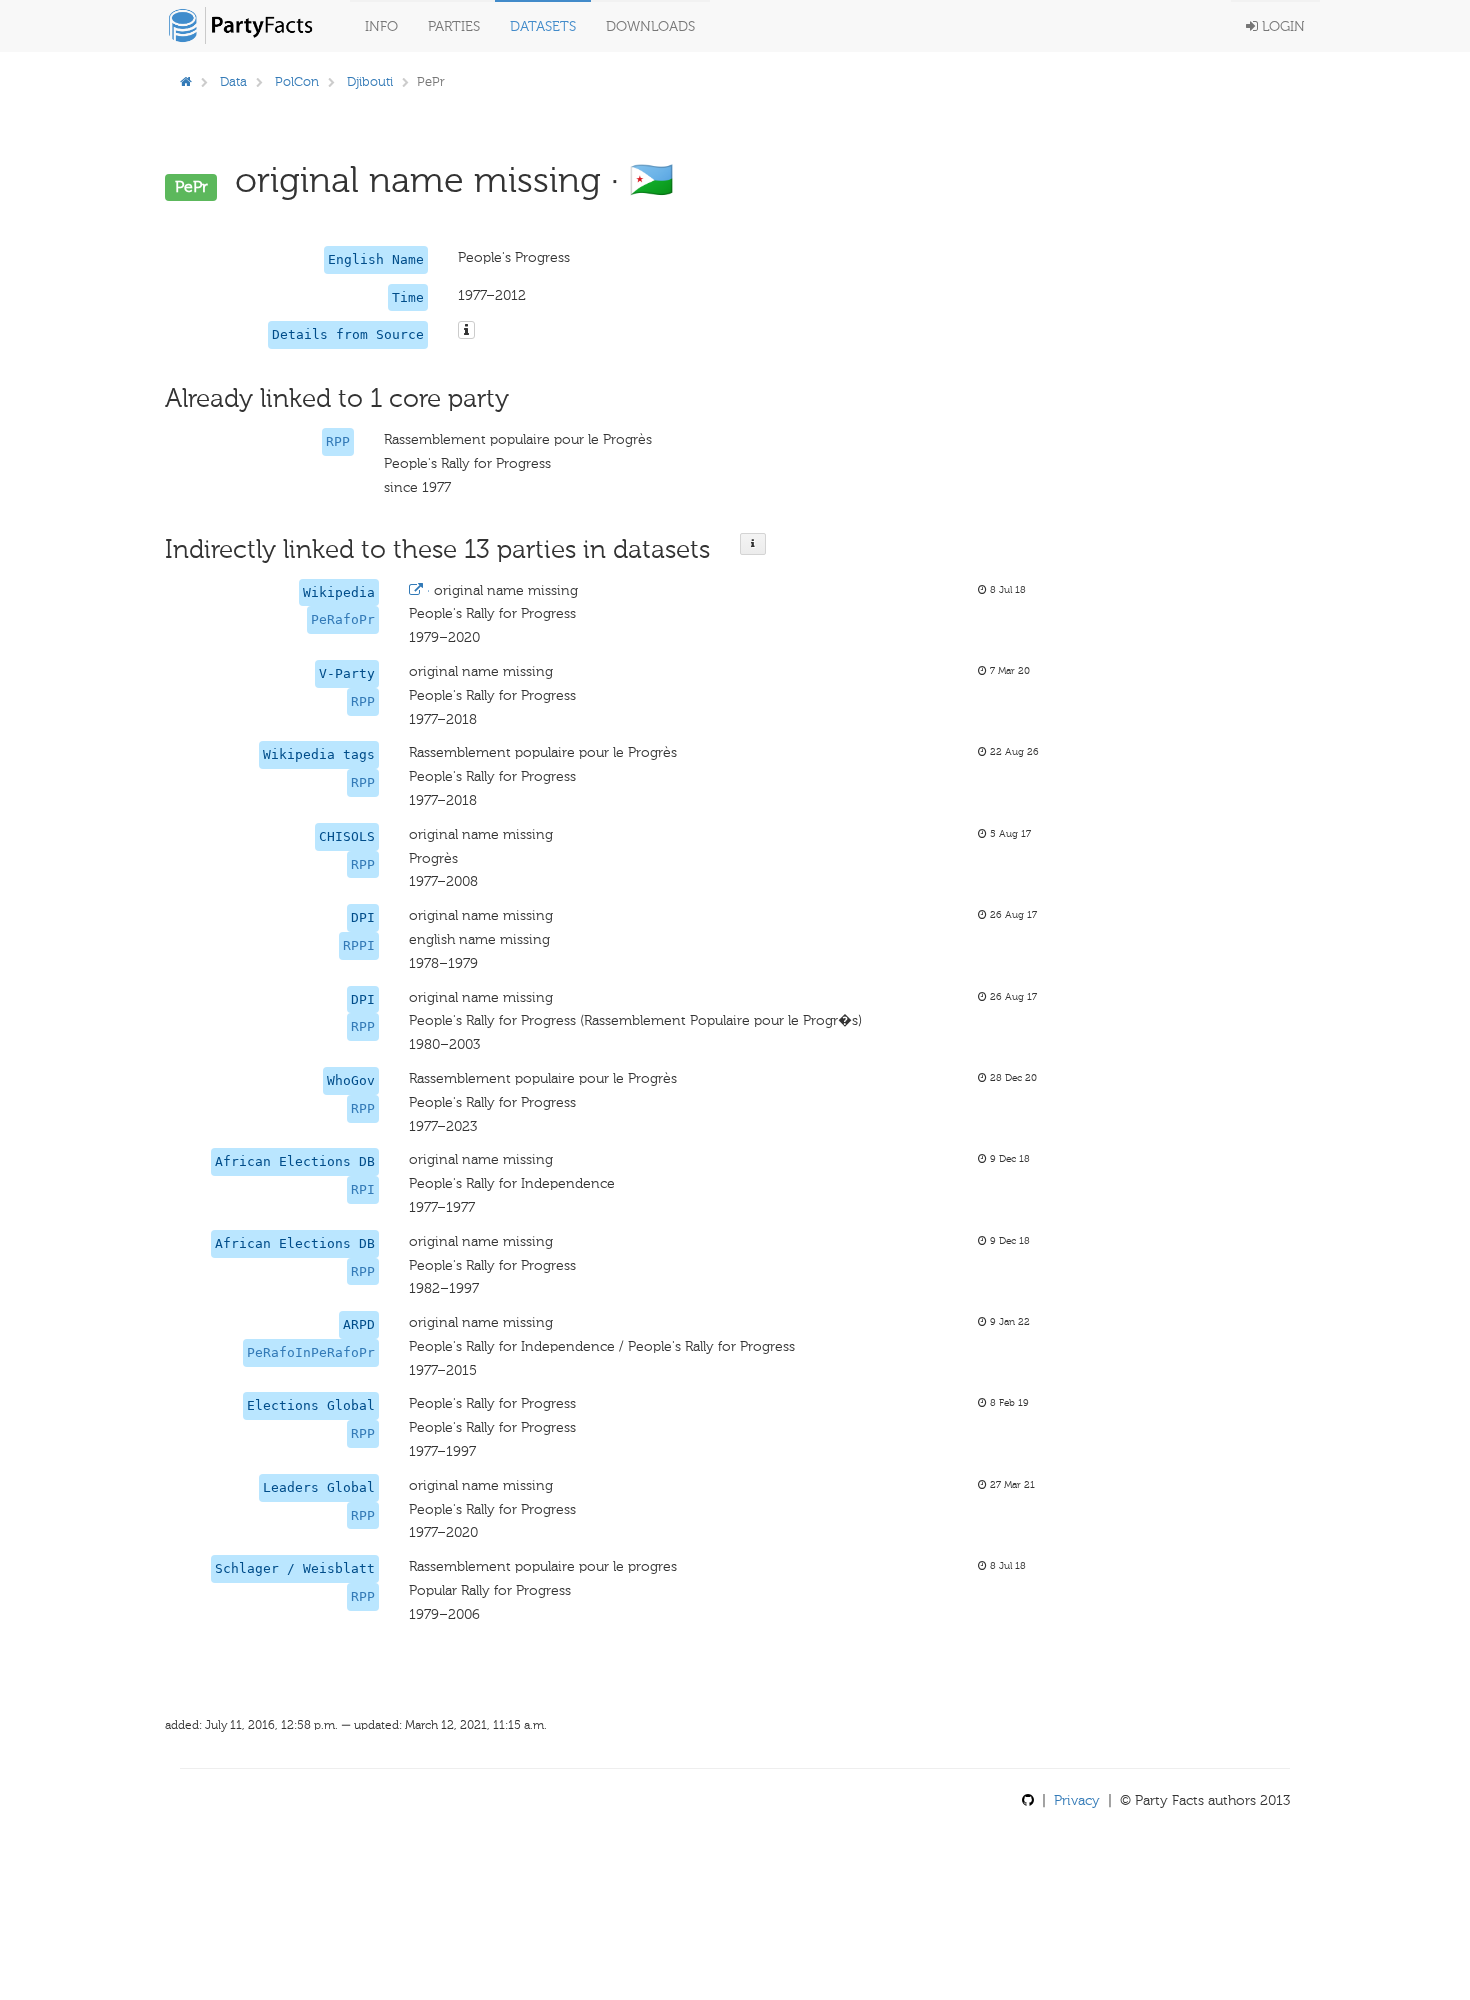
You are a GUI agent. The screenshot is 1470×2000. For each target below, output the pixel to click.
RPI (363, 1189)
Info (381, 26)
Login (1281, 26)
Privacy (1077, 1800)
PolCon (297, 81)
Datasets (543, 26)
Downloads (650, 26)
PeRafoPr (343, 619)
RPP (338, 441)
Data (233, 81)
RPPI (359, 945)
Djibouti (370, 81)
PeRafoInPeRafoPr (311, 1352)
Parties (454, 26)
